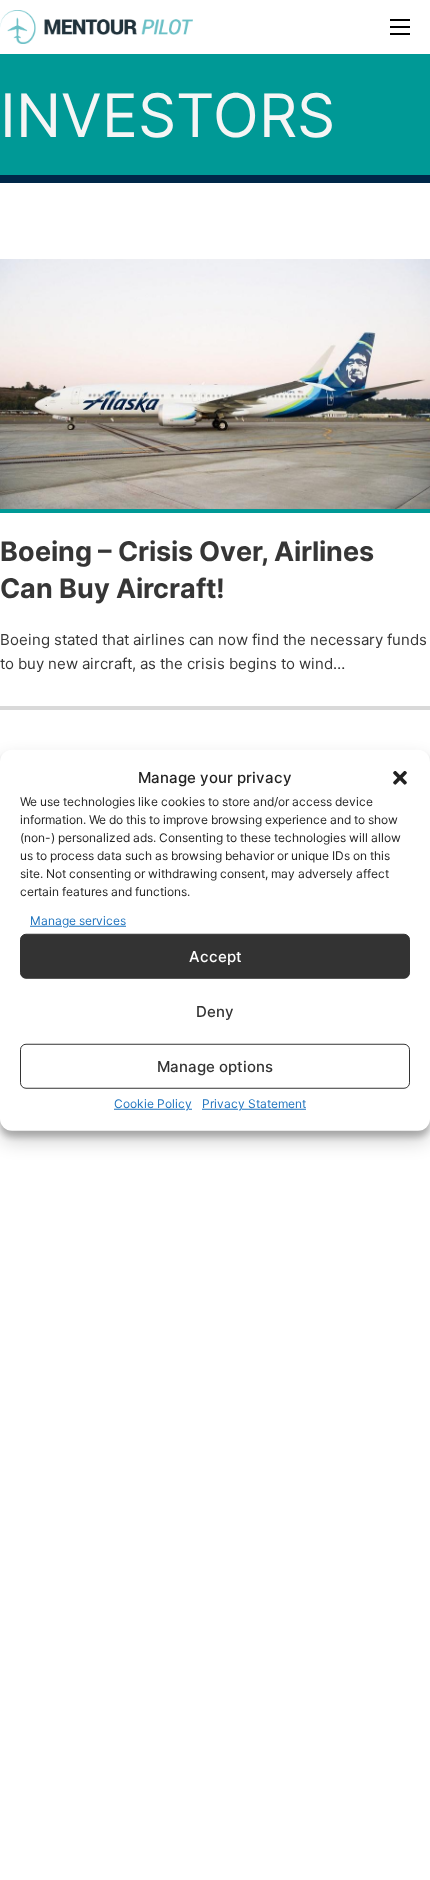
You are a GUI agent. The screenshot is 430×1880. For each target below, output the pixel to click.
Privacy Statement (254, 1103)
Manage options (215, 1065)
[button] (400, 778)
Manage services (78, 919)
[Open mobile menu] (400, 27)
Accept (215, 955)
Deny (215, 1010)
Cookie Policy (153, 1103)
